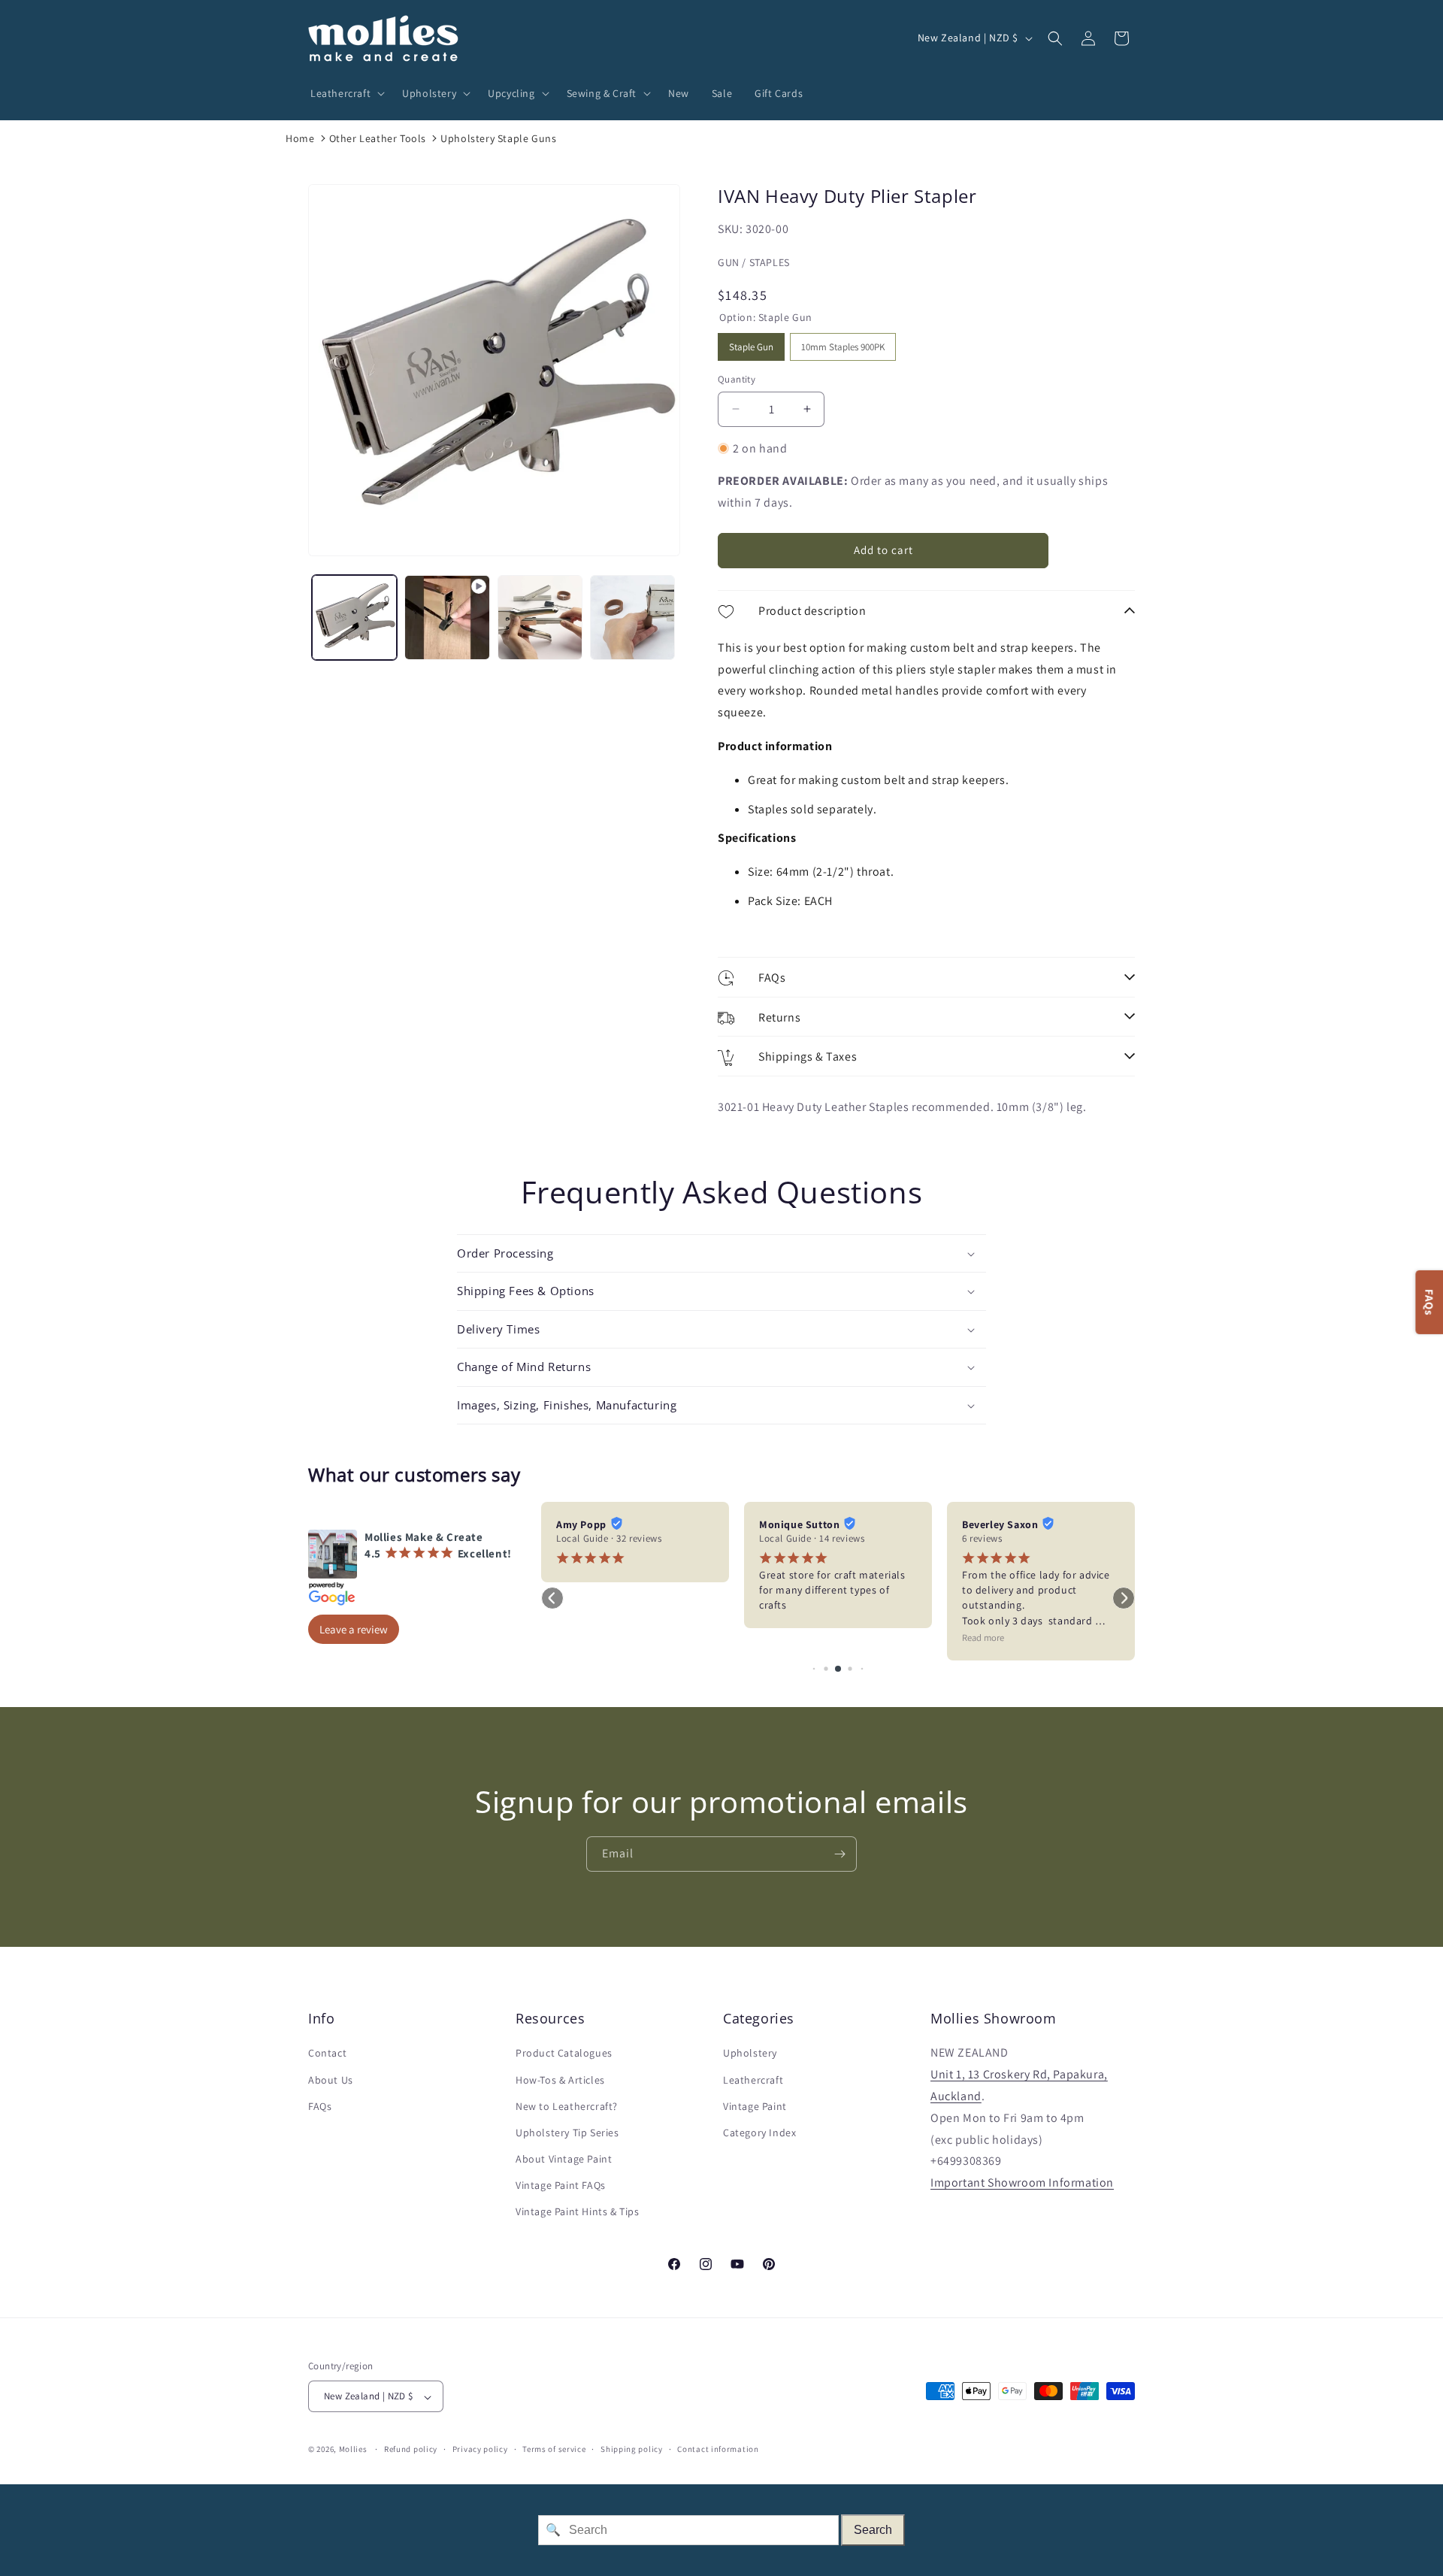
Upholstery (750, 2054)
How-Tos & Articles (560, 2080)
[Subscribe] (839, 1854)
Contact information (718, 2449)
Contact (327, 2054)
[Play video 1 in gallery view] (447, 618)
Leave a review (354, 1629)
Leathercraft (753, 2080)
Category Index (759, 2133)
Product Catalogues (564, 2054)
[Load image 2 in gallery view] (540, 618)
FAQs (320, 2106)
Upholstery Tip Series (567, 2133)
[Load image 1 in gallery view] (354, 618)
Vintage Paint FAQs (561, 2186)
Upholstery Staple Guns (498, 138)
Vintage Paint (755, 2106)
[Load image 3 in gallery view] (632, 618)
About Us (331, 2080)
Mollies (353, 2450)
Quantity (737, 379)
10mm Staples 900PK (843, 343)
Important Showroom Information (1022, 2183)
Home (300, 138)
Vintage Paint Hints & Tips (578, 2212)
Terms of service (554, 2449)
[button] (345, 93)
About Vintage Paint (564, 2160)
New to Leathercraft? (567, 2106)
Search (873, 2530)
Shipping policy (632, 2449)
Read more (983, 1638)
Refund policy (411, 2449)
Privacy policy (480, 2449)
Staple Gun (752, 343)
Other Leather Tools (378, 138)
